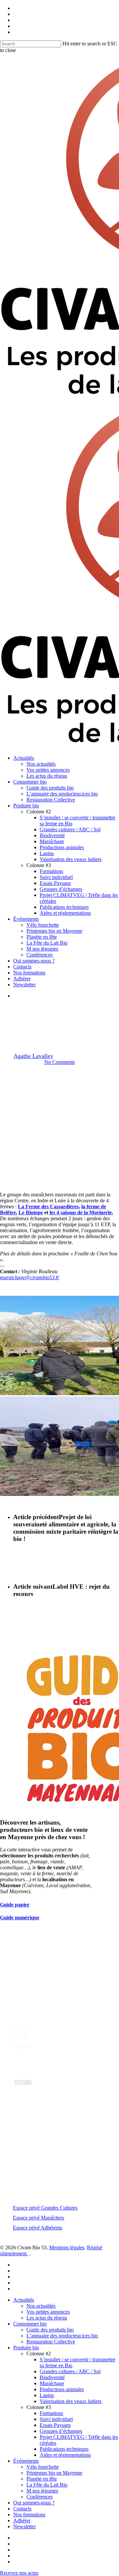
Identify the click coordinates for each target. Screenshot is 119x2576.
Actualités (43, 1010)
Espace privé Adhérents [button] (38, 2228)
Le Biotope (31, 1212)
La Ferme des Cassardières (48, 1206)
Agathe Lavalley (33, 1056)
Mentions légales (67, 2247)
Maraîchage (75, 1010)
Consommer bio (30, 2324)
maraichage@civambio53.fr (30, 1277)
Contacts (22, 2509)
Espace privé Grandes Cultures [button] (45, 2208)
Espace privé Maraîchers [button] (39, 2218)
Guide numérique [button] (20, 1918)
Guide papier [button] (15, 1905)
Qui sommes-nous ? (34, 2503)
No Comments (59, 1062)
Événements (26, 2461)
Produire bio (26, 2348)
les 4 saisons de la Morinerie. (81, 1212)
